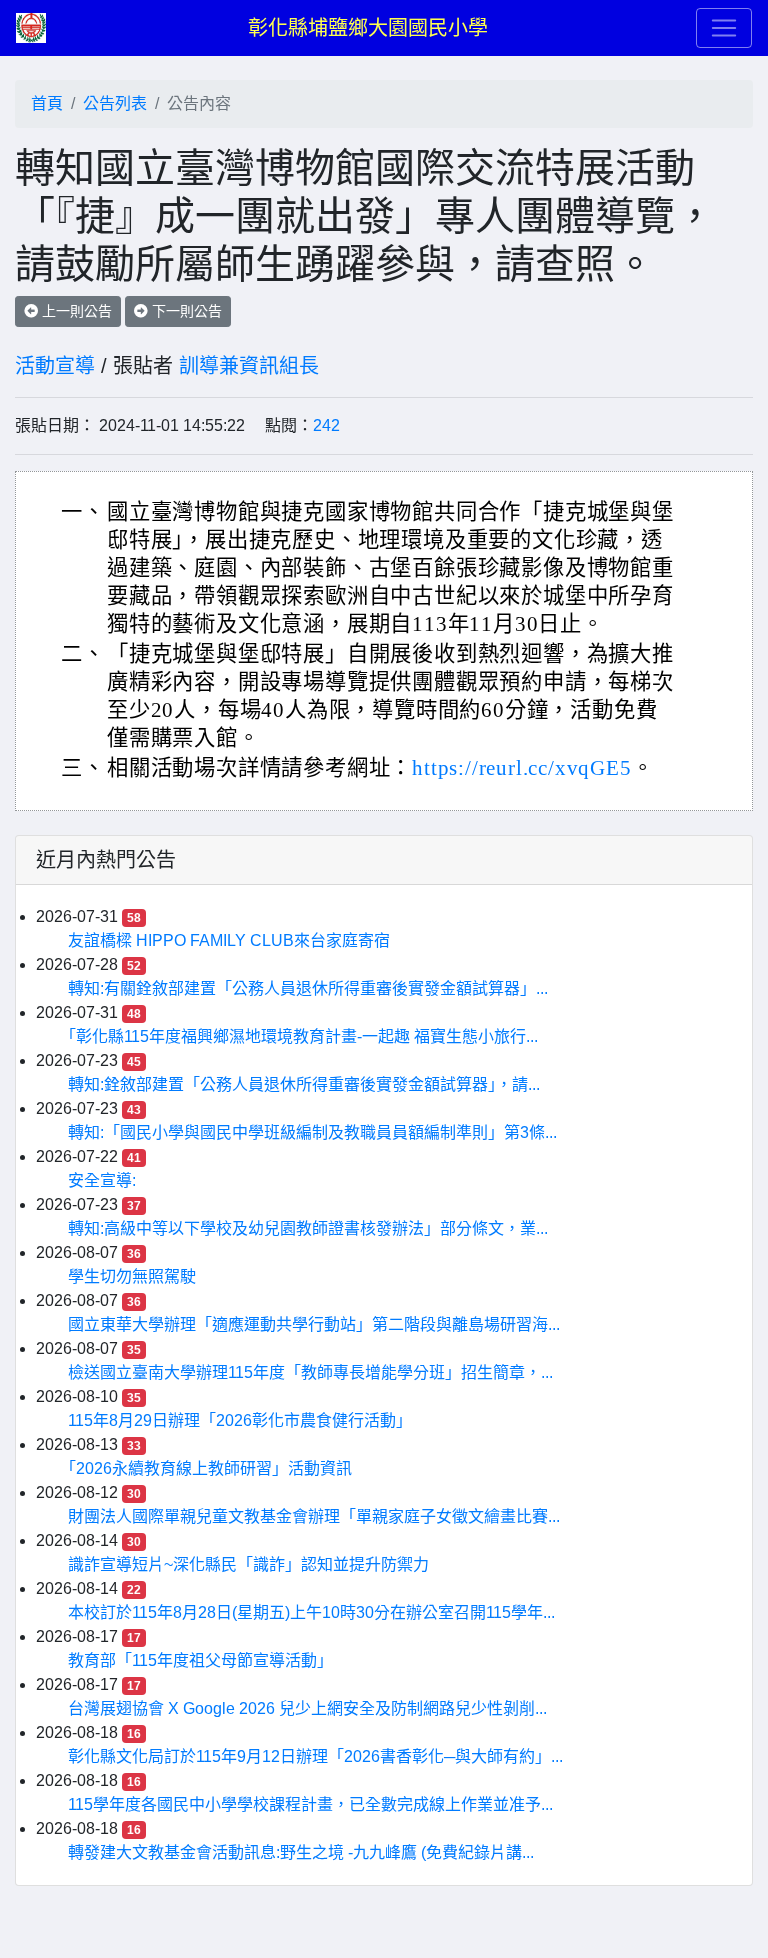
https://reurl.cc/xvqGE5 (521, 768)
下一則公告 (185, 311)
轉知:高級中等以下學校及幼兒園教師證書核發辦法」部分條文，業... (308, 1228)
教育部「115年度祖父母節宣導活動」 (200, 1660)
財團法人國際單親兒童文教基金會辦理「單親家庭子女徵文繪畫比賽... (314, 1516)
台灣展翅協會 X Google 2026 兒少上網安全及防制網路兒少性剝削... (307, 1708)
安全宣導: (102, 1180)
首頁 (47, 103)
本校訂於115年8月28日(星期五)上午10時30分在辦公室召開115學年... (311, 1612)
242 (326, 425)
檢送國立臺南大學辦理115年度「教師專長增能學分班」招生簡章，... (310, 1372)
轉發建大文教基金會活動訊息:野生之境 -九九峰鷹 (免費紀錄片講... (301, 1852)
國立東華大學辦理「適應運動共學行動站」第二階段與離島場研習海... (314, 1324)
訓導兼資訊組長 (249, 366)
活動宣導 (55, 366)
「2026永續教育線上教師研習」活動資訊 (210, 1468)
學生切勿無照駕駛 (132, 1276)
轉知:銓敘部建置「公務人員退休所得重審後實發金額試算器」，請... (304, 1084)
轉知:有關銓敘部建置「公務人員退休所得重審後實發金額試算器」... (308, 988)
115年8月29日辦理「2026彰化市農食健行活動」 (240, 1420)
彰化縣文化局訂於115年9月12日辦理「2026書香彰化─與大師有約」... (315, 1756)
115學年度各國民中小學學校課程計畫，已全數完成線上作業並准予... (310, 1804)
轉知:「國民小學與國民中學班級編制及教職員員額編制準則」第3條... (312, 1132)
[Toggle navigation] (724, 28)
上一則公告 (75, 311)
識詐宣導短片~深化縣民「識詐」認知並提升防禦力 (248, 1564)
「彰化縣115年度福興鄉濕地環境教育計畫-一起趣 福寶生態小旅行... (303, 1036)
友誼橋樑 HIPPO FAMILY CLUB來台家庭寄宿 (229, 940)
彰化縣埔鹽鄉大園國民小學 (368, 28)
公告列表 (115, 103)
